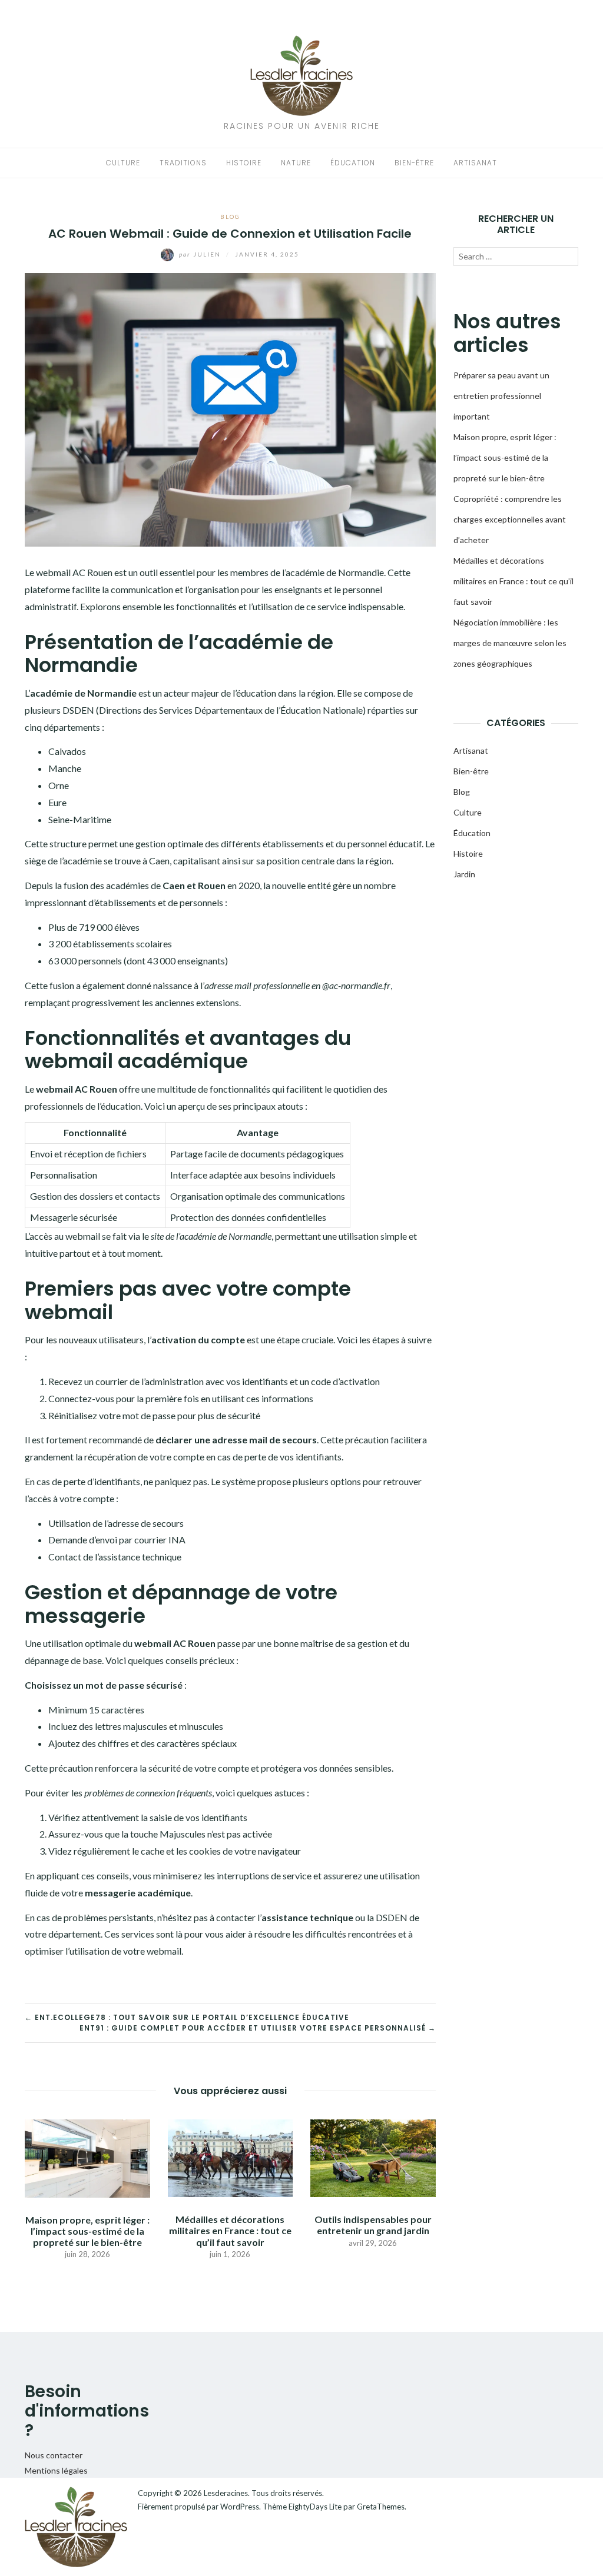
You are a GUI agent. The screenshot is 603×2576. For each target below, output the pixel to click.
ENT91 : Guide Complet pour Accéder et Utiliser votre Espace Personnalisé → (258, 2028)
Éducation (353, 163)
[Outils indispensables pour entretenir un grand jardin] (373, 2157)
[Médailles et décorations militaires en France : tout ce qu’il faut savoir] (231, 2157)
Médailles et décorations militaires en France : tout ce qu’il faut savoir (230, 2230)
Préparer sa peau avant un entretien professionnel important (501, 396)
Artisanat (475, 163)
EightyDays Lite (315, 2507)
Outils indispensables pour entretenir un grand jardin (373, 2225)
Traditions (183, 163)
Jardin (464, 874)
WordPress (240, 2507)
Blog (230, 217)
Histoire (244, 163)
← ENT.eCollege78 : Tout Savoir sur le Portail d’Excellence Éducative (187, 2017)
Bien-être (414, 163)
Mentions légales (56, 2470)
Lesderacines (226, 2493)
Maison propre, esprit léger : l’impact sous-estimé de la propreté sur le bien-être (87, 2231)
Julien (201, 254)
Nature (296, 163)
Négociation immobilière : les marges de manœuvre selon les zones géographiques (510, 643)
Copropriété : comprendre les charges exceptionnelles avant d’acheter (510, 519)
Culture (123, 163)
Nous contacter (54, 2455)
